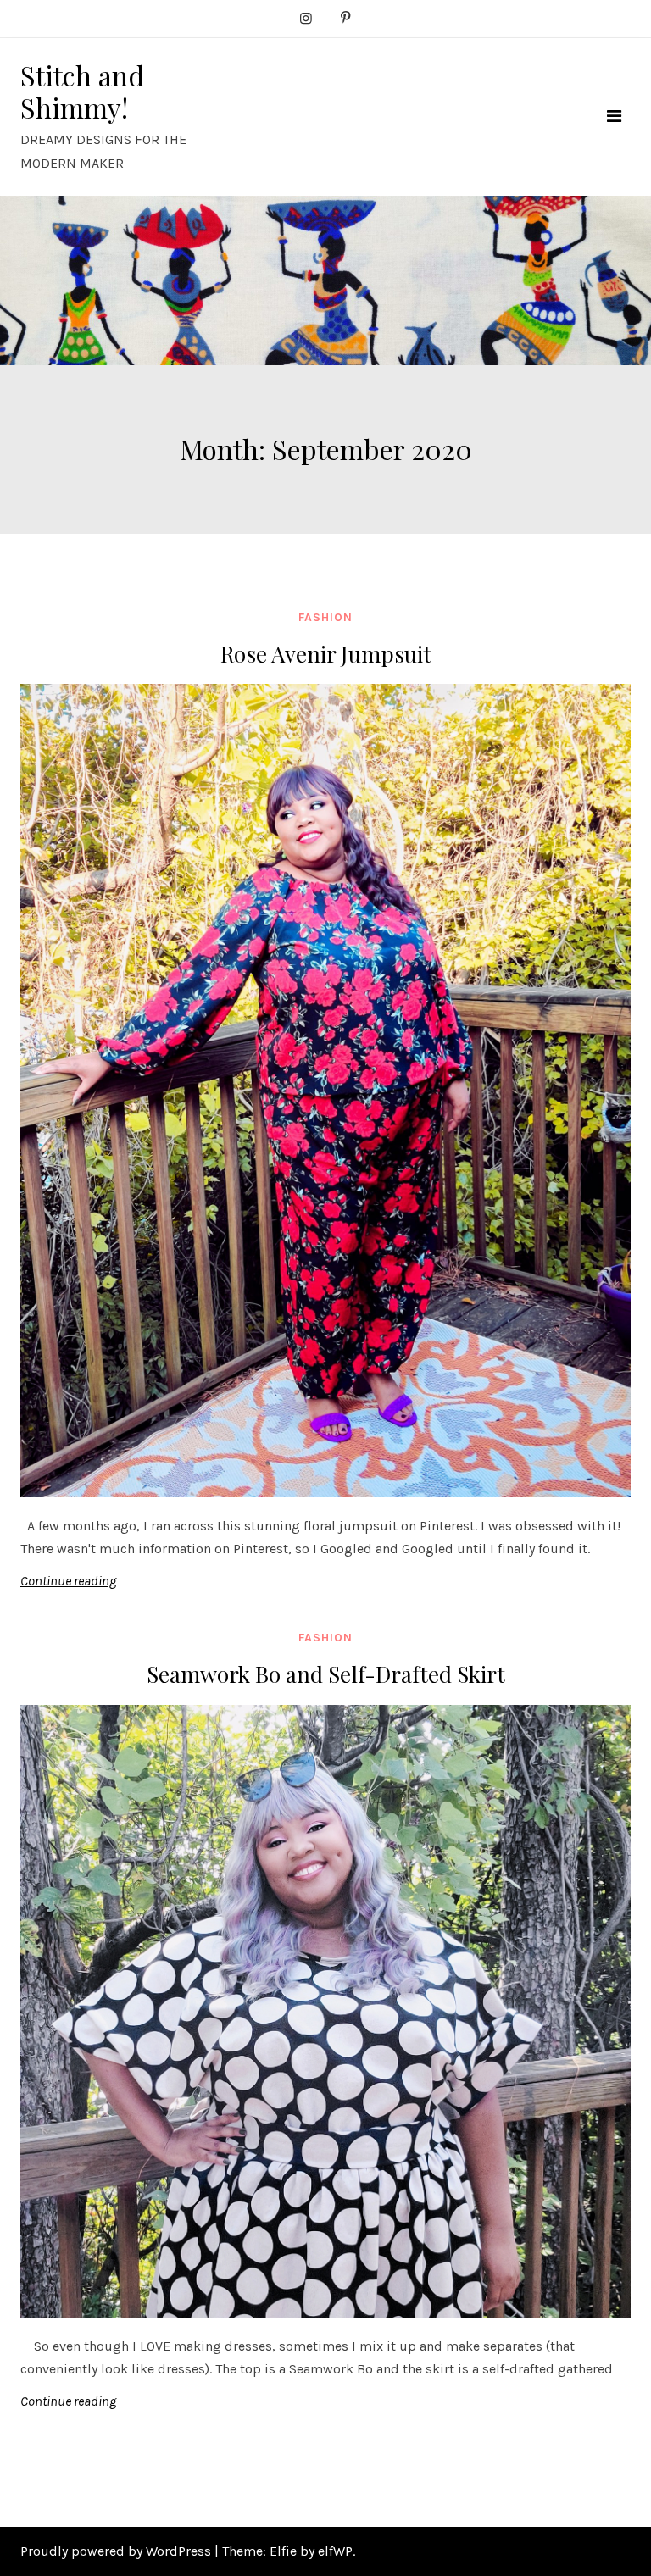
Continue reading (68, 1581)
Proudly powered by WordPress (117, 2551)
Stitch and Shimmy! (82, 91)
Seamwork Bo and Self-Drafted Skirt (326, 1674)
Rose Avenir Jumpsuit (326, 654)
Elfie (283, 2551)
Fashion (325, 617)
